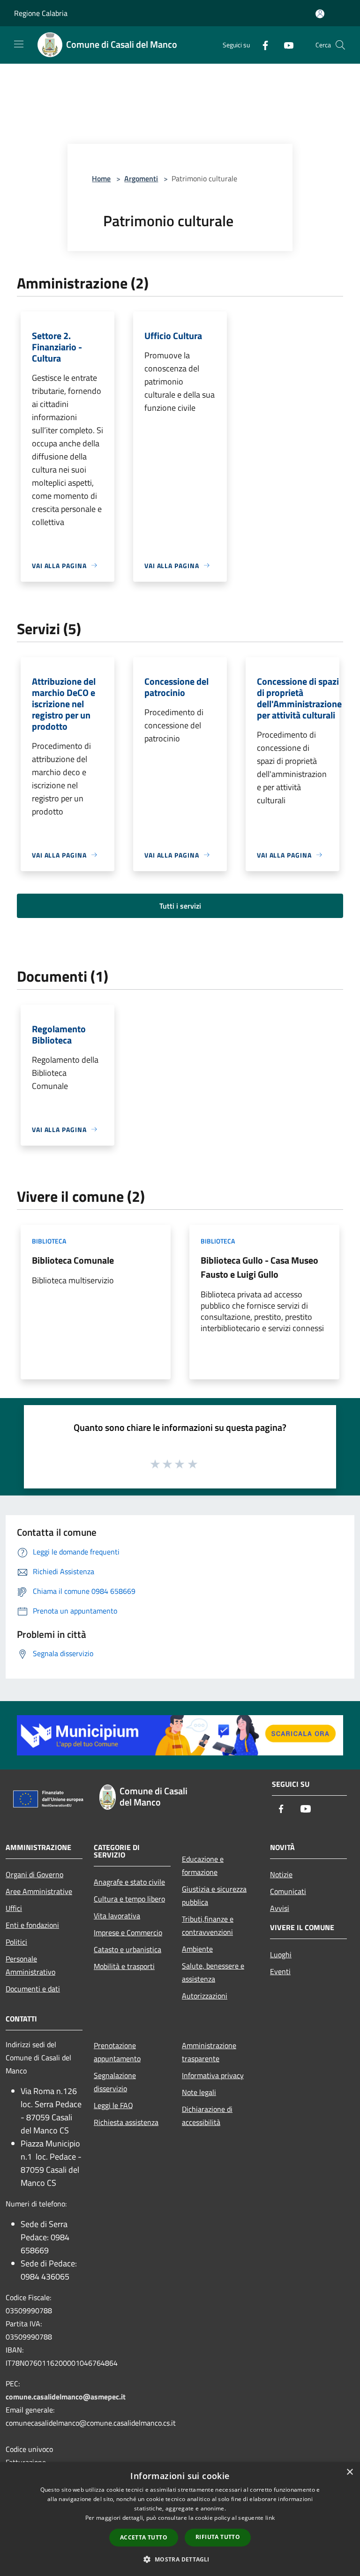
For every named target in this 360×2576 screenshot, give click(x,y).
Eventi (280, 1971)
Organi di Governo (34, 1874)
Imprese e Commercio (128, 1932)
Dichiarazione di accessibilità (207, 2116)
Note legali (199, 2092)
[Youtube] (285, 45)
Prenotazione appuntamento (117, 2052)
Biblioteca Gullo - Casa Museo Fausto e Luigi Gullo (259, 1267)
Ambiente (197, 1949)
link (270, 2518)
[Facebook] (262, 45)
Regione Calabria (41, 13)
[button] (180, 2559)
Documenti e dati (33, 1989)
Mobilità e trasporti (124, 1966)
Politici (16, 1942)
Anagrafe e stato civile (129, 1882)
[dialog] (180, 2519)
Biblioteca (49, 1241)
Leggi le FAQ (113, 2105)
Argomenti (141, 178)
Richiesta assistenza (126, 2122)
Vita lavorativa (117, 1916)
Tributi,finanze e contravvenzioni (208, 1925)
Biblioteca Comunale (73, 1260)
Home (101, 178)
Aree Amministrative (39, 1891)
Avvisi (280, 1908)
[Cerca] (340, 45)
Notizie (281, 1874)
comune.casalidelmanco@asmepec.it (66, 2397)
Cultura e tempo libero (129, 1899)
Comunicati (288, 1891)
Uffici (14, 1908)
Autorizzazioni (205, 1996)
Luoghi (281, 1954)
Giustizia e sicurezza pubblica (214, 1895)
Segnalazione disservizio (115, 2082)
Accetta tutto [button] (144, 2537)
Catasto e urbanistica (127, 1949)
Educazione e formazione (203, 1865)
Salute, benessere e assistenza (213, 1972)
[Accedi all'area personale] (320, 14)
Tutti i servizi (180, 906)
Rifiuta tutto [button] (218, 2537)
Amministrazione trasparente (209, 2052)
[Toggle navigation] (19, 44)
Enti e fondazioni (32, 1925)
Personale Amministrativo (30, 1965)
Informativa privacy (213, 2075)
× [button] (349, 2472)
